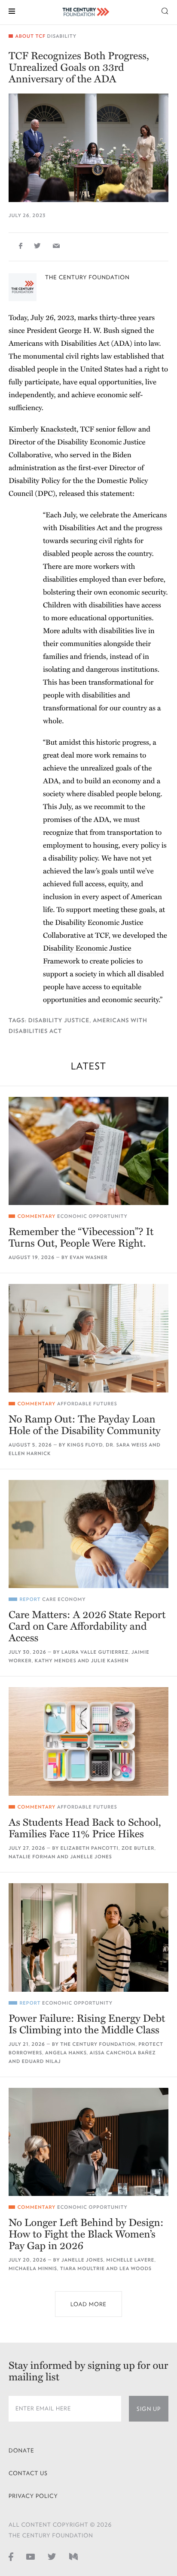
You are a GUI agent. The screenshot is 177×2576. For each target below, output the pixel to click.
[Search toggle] (165, 11)
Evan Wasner (88, 1258)
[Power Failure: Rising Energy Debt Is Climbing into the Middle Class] (88, 1937)
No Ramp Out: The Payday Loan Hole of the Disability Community (85, 1425)
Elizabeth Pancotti (90, 1848)
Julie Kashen (110, 1661)
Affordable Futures (87, 1404)
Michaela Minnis (33, 2269)
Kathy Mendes (56, 1661)
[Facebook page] (11, 2556)
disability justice (59, 1020)
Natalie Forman (32, 1857)
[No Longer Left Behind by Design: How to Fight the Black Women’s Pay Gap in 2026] (88, 2142)
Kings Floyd (85, 1445)
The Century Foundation (87, 277)
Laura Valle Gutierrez (95, 1652)
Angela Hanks (66, 2053)
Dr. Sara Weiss (127, 1445)
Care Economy (64, 1599)
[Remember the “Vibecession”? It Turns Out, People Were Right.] (88, 1151)
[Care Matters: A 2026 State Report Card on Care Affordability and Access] (88, 1534)
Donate (21, 2451)
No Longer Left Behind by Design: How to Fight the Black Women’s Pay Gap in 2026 (86, 2234)
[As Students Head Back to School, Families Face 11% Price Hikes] (88, 1741)
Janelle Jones (91, 1857)
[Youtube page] (31, 2556)
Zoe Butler (138, 1848)
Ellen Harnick (30, 1454)
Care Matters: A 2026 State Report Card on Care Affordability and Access (87, 1626)
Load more (88, 2304)
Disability (62, 36)
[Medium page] (73, 2556)
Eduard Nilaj (41, 2061)
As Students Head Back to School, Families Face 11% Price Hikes (85, 1828)
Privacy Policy (33, 2496)
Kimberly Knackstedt (43, 429)
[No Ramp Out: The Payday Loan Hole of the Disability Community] (88, 1338)
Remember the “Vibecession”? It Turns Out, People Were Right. (81, 1238)
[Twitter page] (52, 2556)
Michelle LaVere (130, 2260)
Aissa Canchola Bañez (123, 2053)
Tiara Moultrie (82, 2269)
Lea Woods (136, 2269)
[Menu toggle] (12, 11)
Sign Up (149, 2409)
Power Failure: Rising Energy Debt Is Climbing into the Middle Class (87, 2024)
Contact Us (28, 2473)
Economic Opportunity (92, 1216)
